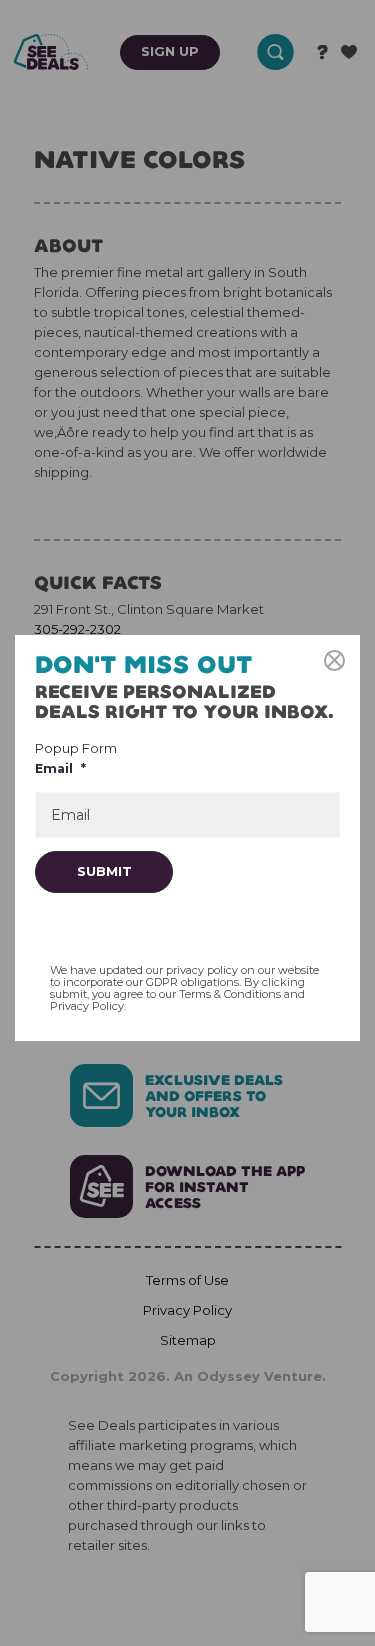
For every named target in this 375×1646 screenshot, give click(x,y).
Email (60, 768)
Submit (104, 871)
